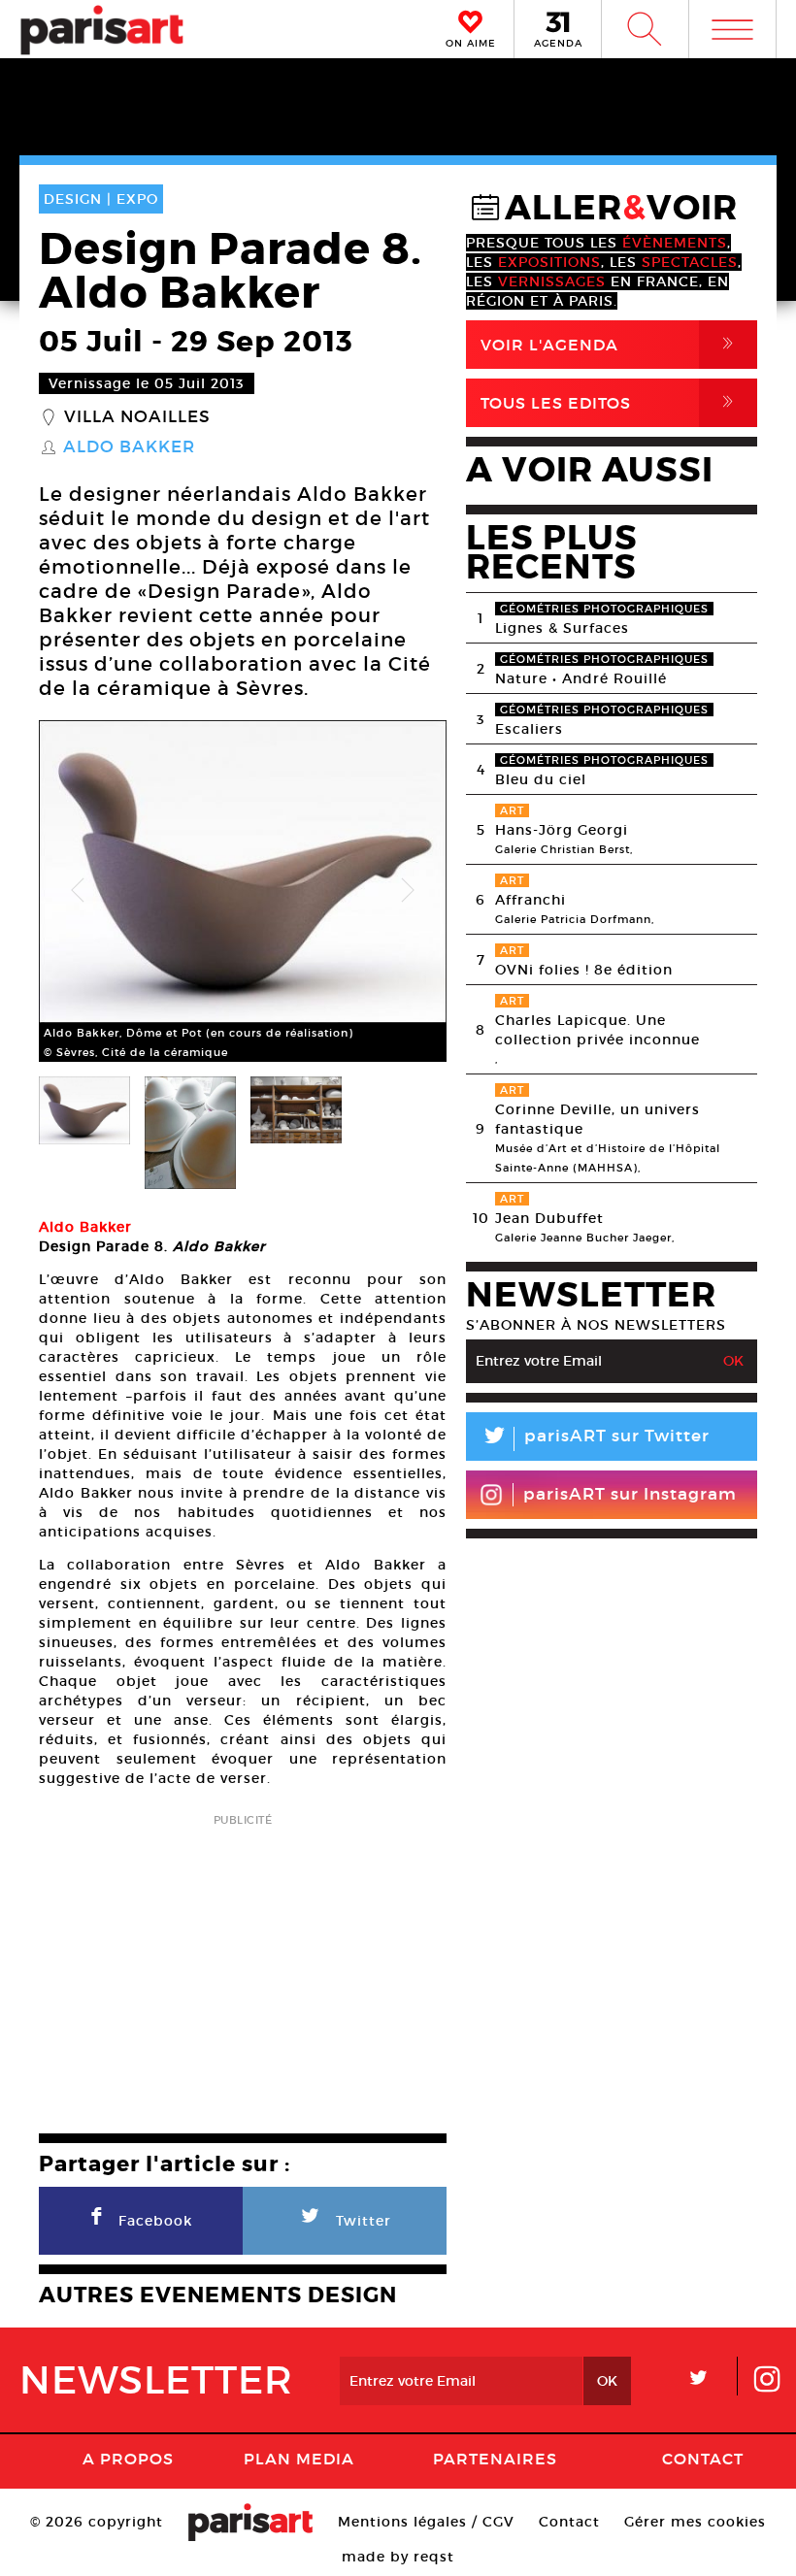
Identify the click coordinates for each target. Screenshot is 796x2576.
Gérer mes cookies (695, 2522)
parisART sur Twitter (595, 1439)
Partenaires (495, 2459)
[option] (243, 891)
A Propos (128, 2459)
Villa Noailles (137, 417)
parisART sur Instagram (630, 1494)
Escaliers (529, 729)
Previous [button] (78, 891)
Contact (703, 2459)
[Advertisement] (243, 1967)
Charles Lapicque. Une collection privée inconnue (597, 1030)
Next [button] (408, 891)
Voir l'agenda (611, 344)
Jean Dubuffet (549, 1218)
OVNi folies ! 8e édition (584, 970)
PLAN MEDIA (299, 2459)
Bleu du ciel (541, 779)
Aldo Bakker (129, 447)
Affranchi (531, 900)
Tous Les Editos (611, 402)
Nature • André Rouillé (581, 678)
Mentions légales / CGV (426, 2522)
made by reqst (398, 2557)
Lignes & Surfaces (562, 628)
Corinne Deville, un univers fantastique (597, 1119)
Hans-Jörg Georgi (562, 830)
